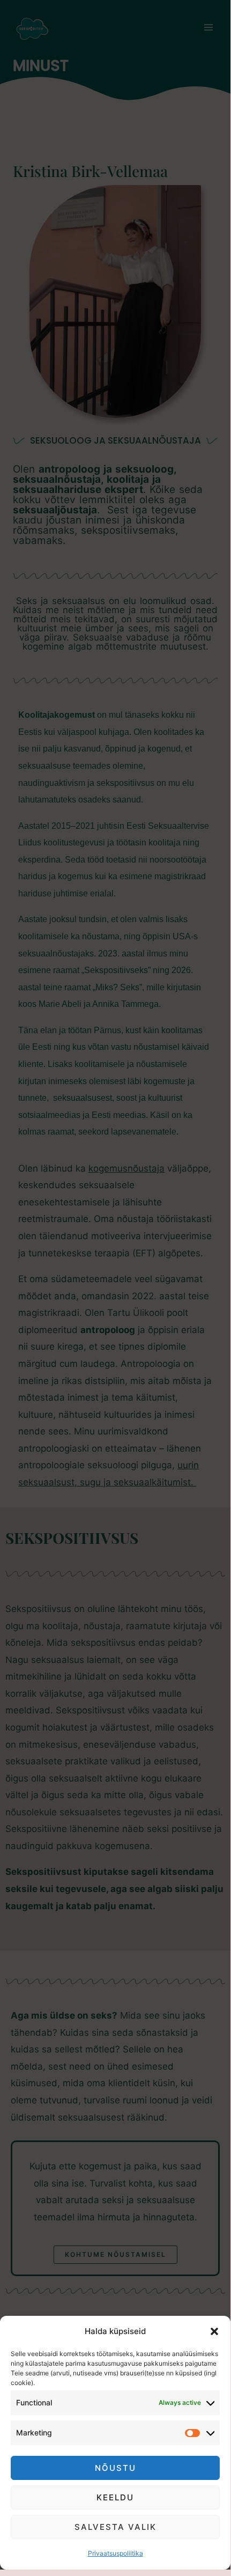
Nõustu (115, 2468)
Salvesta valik (115, 2527)
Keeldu (115, 2497)
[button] (214, 2331)
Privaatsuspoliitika (115, 2553)
